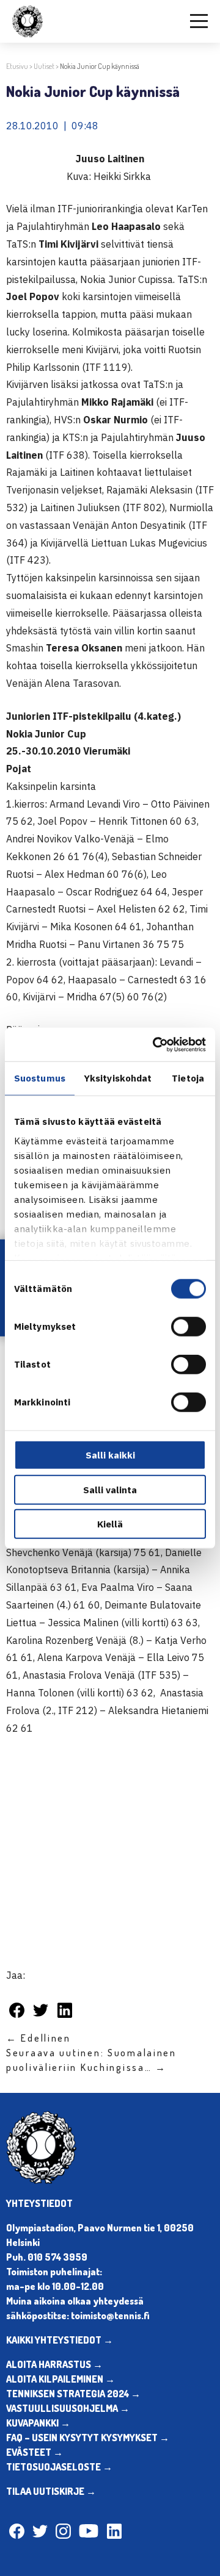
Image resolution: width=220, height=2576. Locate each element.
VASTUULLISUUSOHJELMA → (68, 2408)
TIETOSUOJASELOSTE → (59, 2467)
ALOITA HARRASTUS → (54, 2364)
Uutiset (44, 66)
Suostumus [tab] (40, 1078)
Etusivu (17, 66)
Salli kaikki (110, 1455)
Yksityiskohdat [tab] (118, 1078)
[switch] (189, 1327)
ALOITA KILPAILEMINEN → (61, 2379)
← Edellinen (38, 2038)
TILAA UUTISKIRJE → (51, 2491)
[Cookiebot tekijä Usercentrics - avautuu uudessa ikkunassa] (155, 1044)
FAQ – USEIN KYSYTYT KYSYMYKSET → (88, 2438)
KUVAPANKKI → (38, 2423)
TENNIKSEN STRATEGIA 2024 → (73, 2394)
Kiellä (110, 1524)
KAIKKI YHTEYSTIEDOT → (60, 2340)
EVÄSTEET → (35, 2452)
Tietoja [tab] (188, 1078)
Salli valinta (110, 1489)
